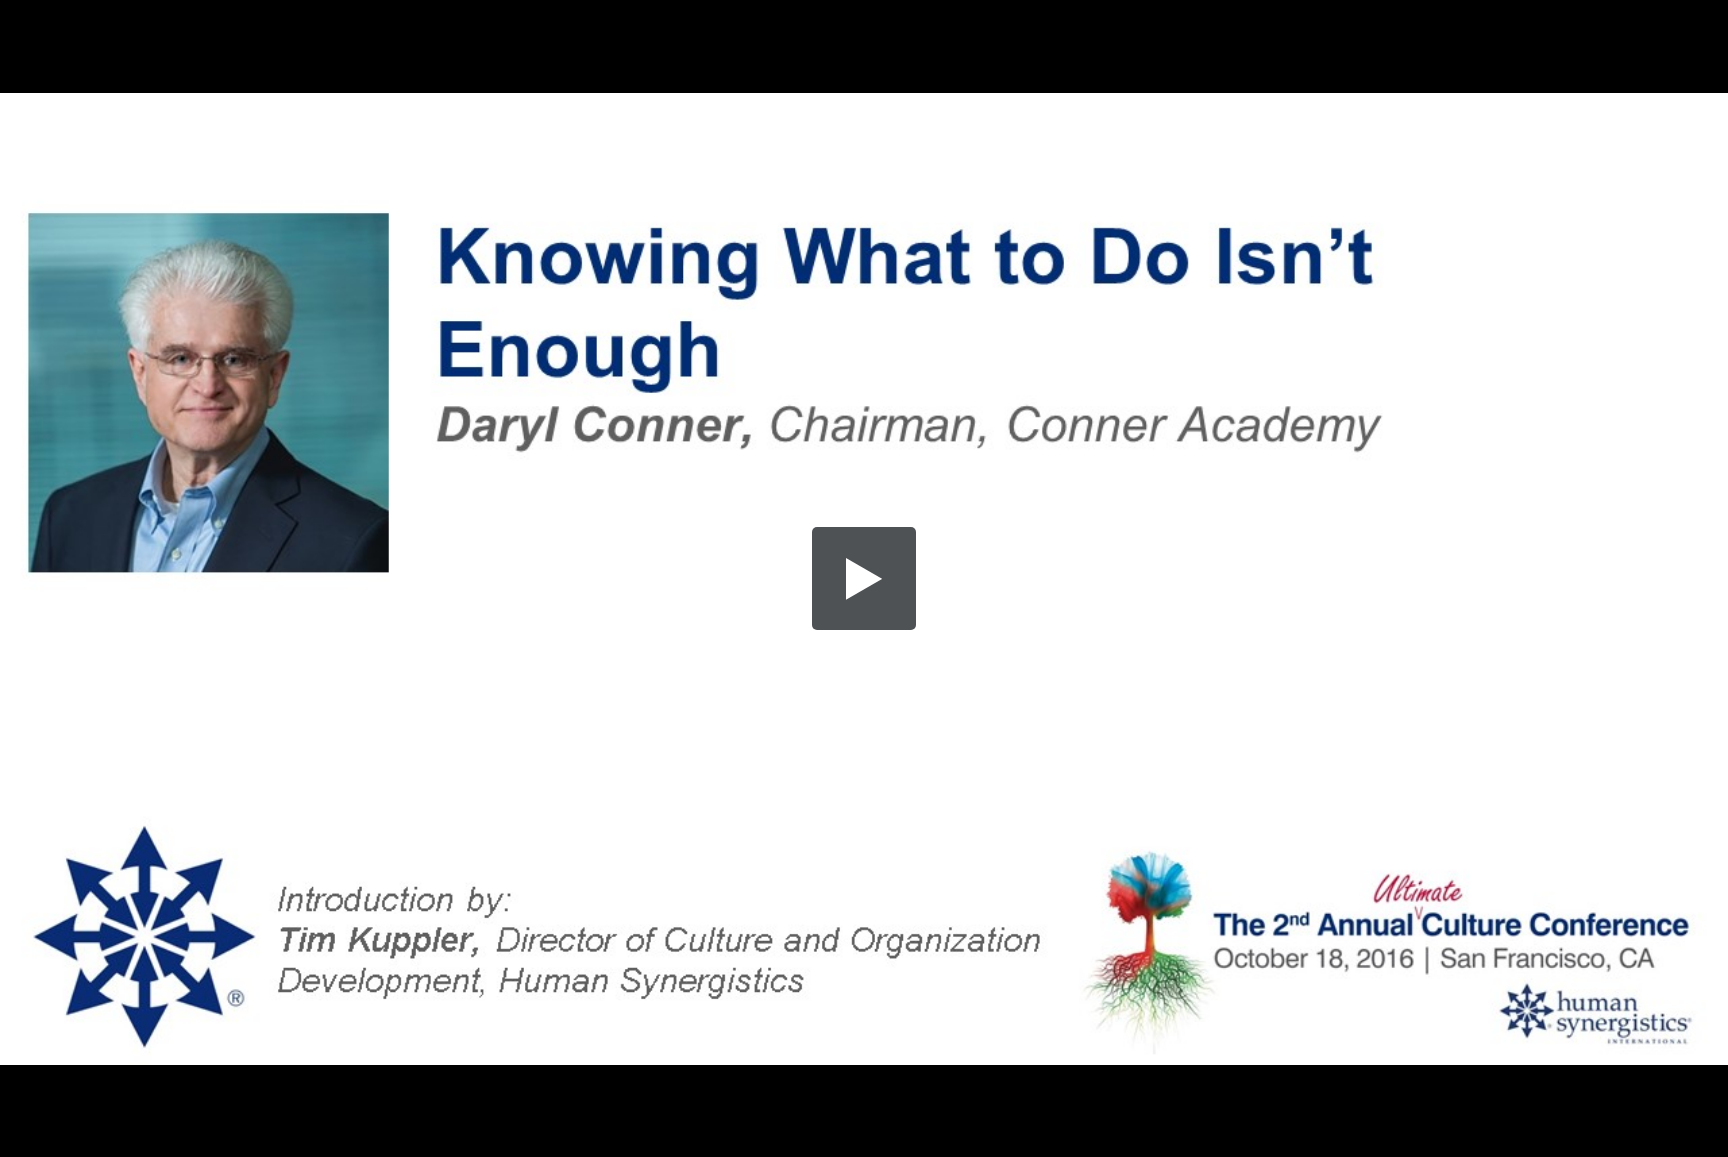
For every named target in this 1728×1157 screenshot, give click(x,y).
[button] (864, 579)
